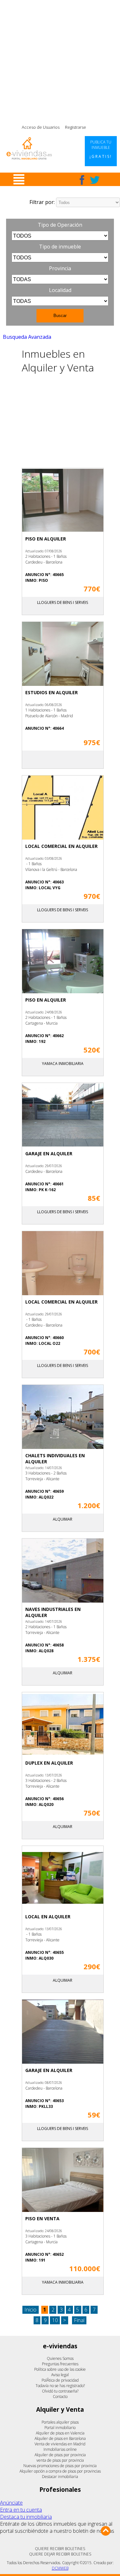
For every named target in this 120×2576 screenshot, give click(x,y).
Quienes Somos (60, 2358)
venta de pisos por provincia (60, 2460)
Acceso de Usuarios (41, 127)
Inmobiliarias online (60, 2449)
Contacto (60, 2397)
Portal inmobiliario (60, 2428)
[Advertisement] (60, 60)
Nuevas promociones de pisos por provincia (60, 2466)
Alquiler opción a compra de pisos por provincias (60, 2471)
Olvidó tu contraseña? (60, 2391)
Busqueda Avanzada (27, 337)
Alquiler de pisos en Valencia (60, 2433)
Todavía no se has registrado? (60, 2386)
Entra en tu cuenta (21, 2510)
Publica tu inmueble (101, 149)
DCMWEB (60, 2568)
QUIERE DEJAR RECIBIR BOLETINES (60, 2554)
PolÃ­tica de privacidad (60, 2380)
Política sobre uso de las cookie (60, 2369)
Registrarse (76, 127)
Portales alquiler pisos (60, 2422)
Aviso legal (60, 2375)
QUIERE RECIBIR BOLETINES (60, 2549)
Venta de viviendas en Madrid (60, 2444)
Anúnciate (11, 2503)
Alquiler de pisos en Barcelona (60, 2438)
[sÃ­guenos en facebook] (82, 180)
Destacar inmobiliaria (60, 2477)
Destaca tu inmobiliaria (26, 2517)
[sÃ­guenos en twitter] (95, 180)
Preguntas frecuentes (60, 2364)
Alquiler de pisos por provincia (60, 2455)
